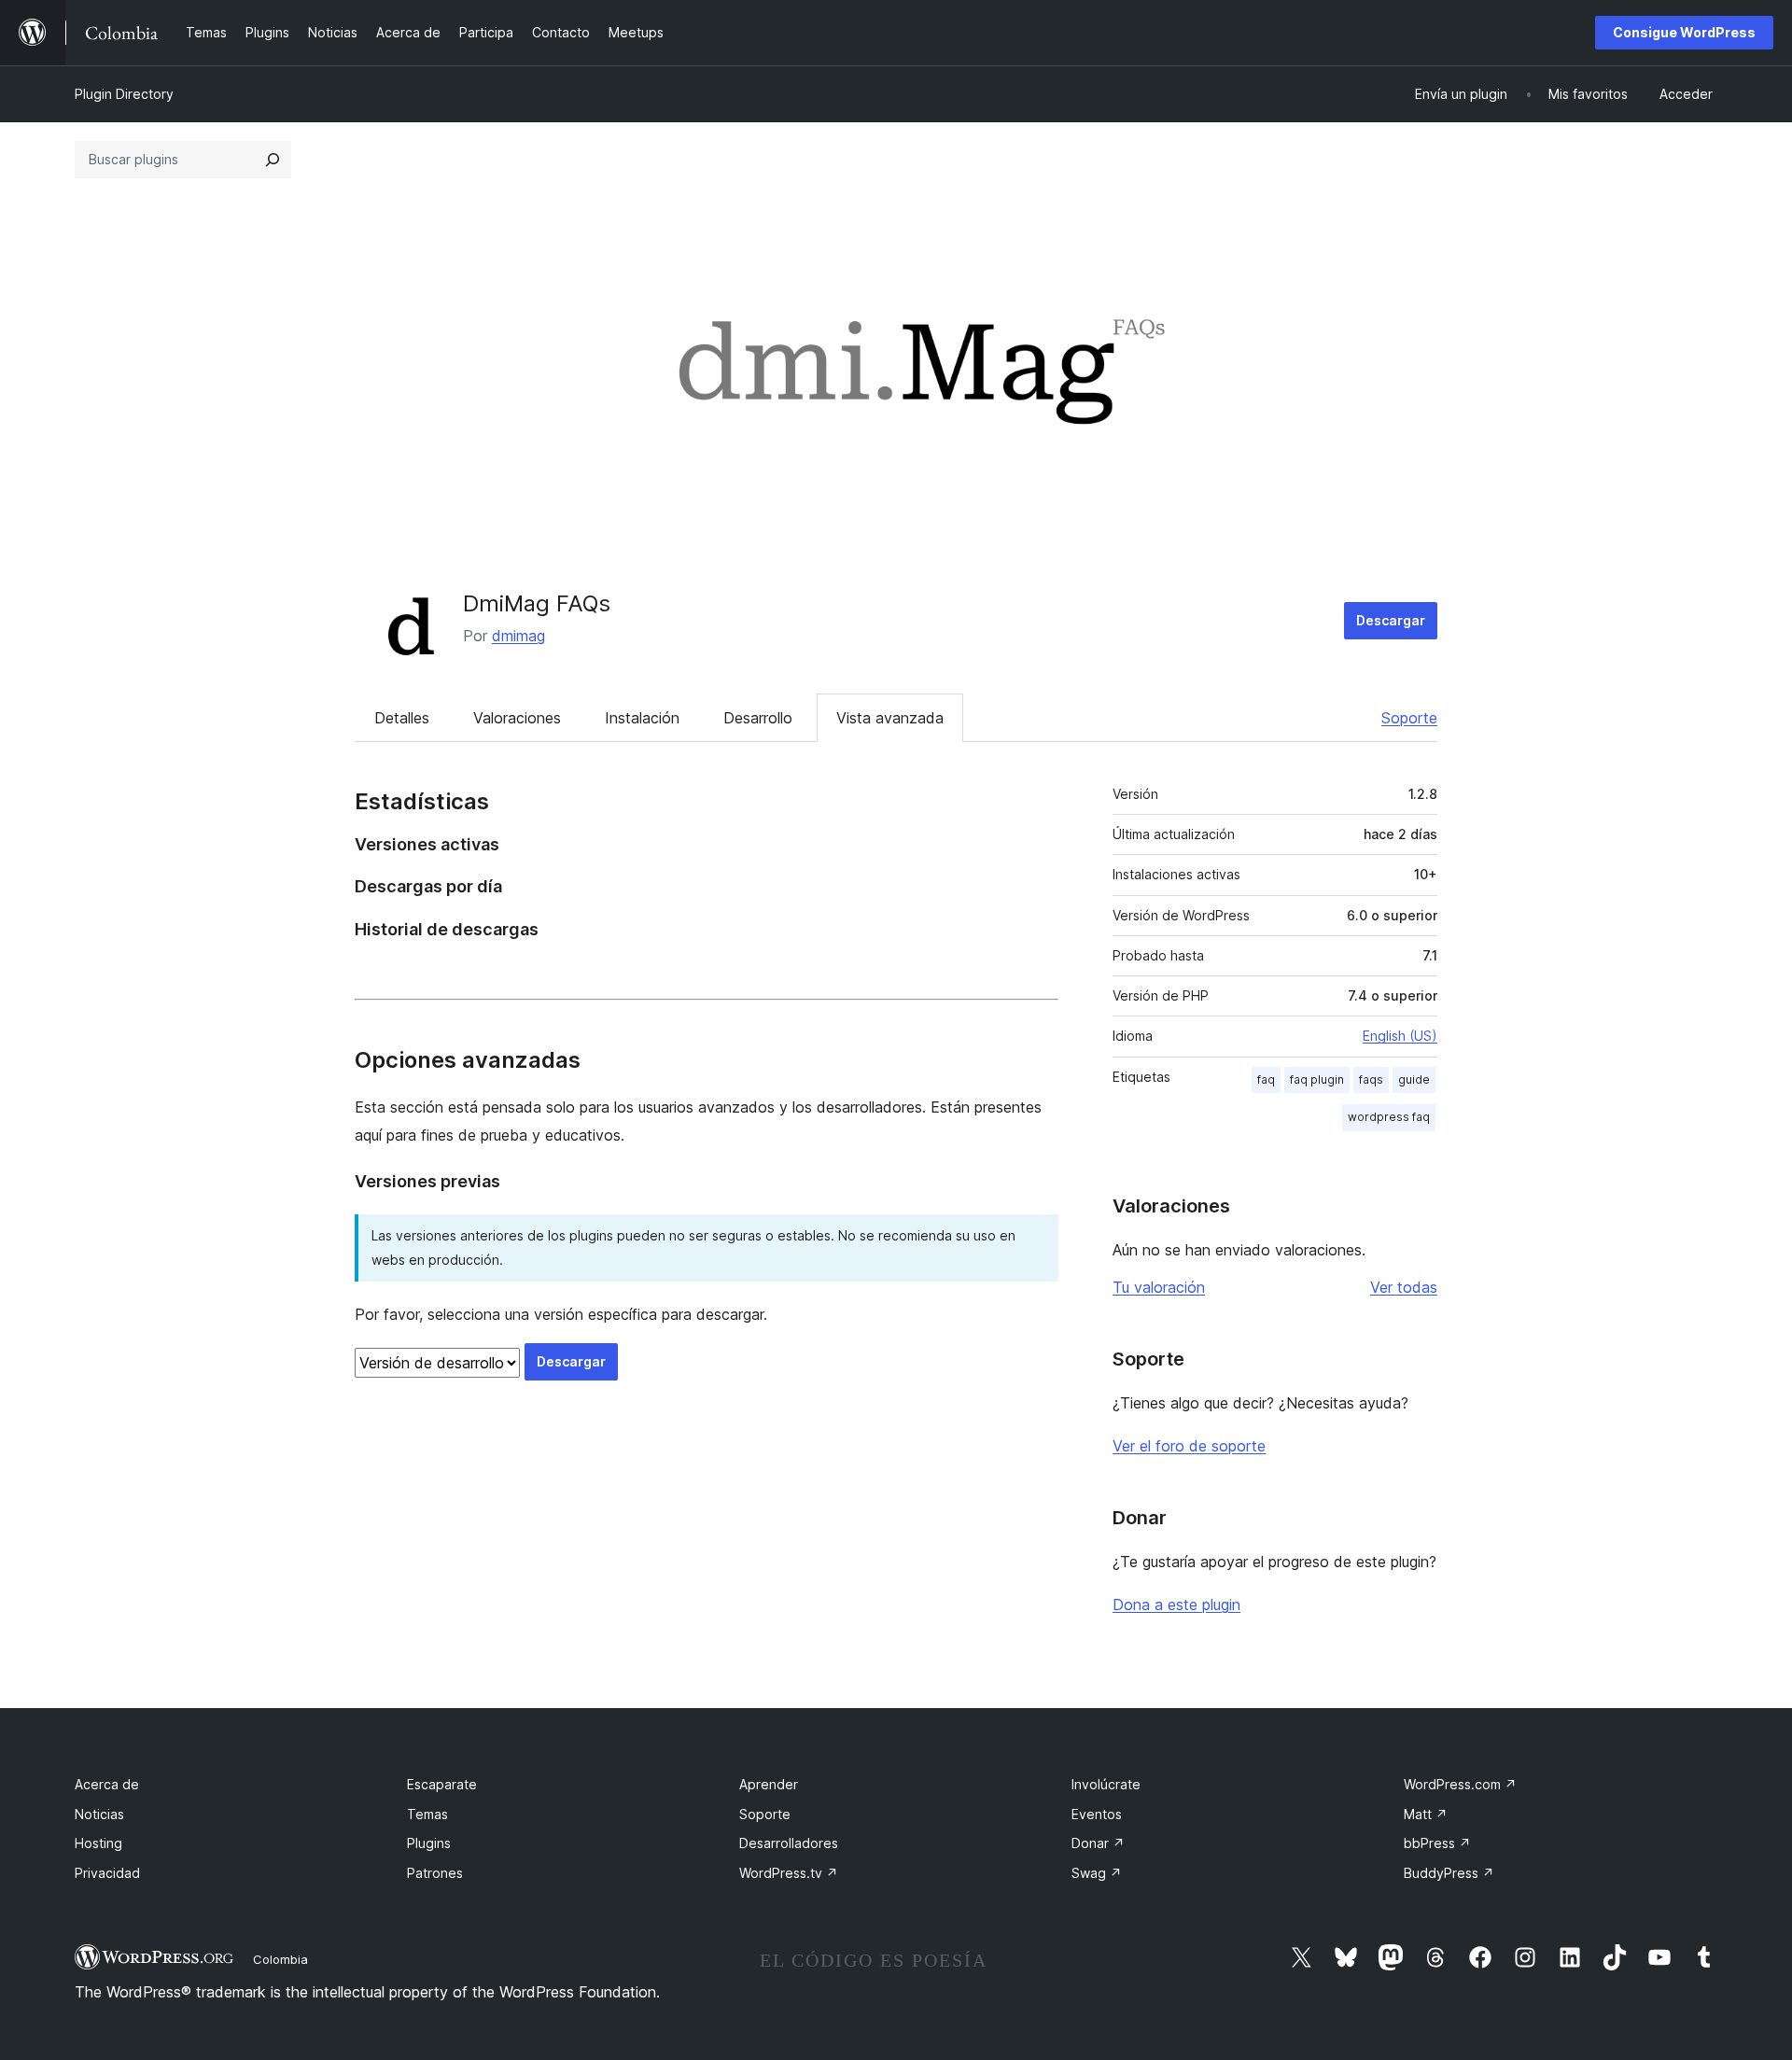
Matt (1426, 1814)
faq (1266, 1079)
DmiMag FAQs (537, 603)
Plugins (429, 1843)
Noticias (99, 1814)
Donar (1098, 1843)
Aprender (769, 1784)
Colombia (280, 1959)
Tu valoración (1159, 1287)
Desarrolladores (789, 1843)
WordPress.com (1460, 1784)
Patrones (435, 1873)
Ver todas (1404, 1287)
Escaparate (442, 1784)
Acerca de (107, 1784)
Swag (1097, 1873)
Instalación (642, 718)
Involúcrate (1106, 1784)
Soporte (1409, 718)
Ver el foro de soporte (1189, 1446)
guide (1414, 1079)
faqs (1371, 1079)
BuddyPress (1449, 1873)
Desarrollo (758, 718)
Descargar (1391, 620)
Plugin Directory (124, 94)
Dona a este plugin (1176, 1605)
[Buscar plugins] (273, 160)
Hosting (98, 1843)
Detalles (402, 718)
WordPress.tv (789, 1873)
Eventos (1097, 1814)
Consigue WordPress (1684, 32)
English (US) (1400, 1036)
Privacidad (107, 1873)
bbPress (1437, 1843)
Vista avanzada (890, 718)
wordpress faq (1389, 1117)
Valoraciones (517, 718)
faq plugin (1317, 1079)
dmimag (518, 636)
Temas (427, 1814)
